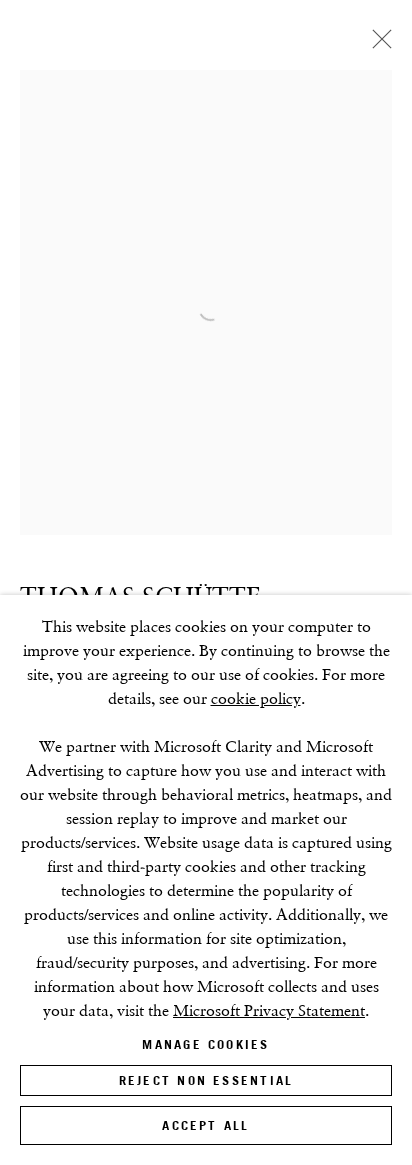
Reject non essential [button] (206, 1080)
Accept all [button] (205, 1125)
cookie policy (256, 698)
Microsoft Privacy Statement (269, 1010)
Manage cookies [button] (205, 1044)
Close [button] (377, 45)
